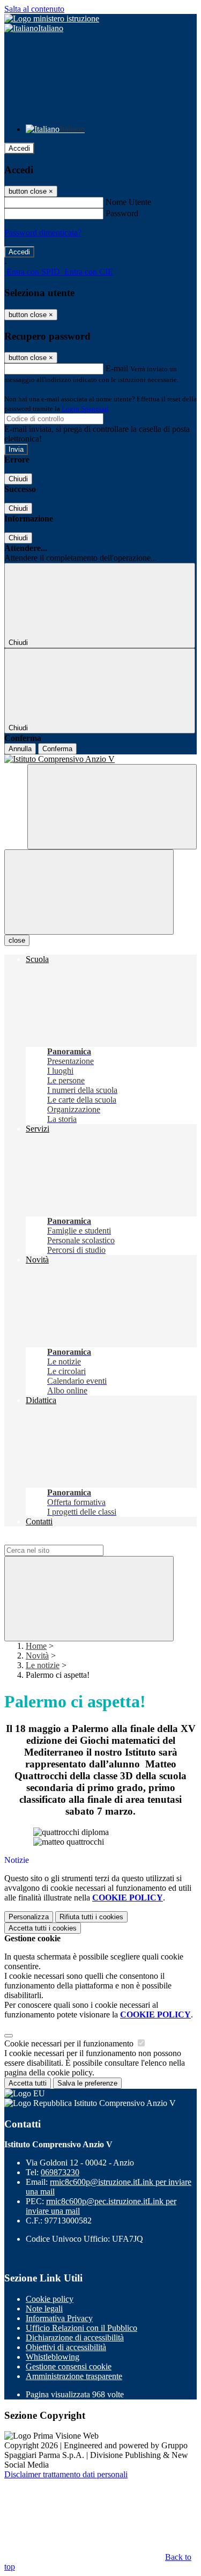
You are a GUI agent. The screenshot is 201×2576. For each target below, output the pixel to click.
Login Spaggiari (85, 409)
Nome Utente (128, 202)
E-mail (117, 368)
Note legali (44, 2309)
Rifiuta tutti (91, 1917)
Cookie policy (50, 2299)
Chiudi (18, 479)
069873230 (60, 2172)
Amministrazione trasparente (74, 2376)
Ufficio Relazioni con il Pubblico (81, 2328)
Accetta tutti (43, 1928)
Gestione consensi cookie (69, 2366)
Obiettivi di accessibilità (66, 2347)
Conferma (57, 749)
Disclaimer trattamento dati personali (66, 2474)
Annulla (20, 749)
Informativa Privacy (59, 2318)
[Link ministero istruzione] (52, 19)
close (17, 940)
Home (36, 1646)
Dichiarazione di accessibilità (75, 2338)
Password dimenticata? (43, 233)
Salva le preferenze (87, 2083)
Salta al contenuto (34, 9)
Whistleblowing (53, 2357)
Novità (37, 1656)
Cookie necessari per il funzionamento (70, 2043)
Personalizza (29, 1917)
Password (122, 213)
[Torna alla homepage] (100, 759)
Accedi (19, 148)
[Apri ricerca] (112, 807)
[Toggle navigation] (89, 892)
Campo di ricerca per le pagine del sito (69, 1540)
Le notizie (43, 1665)
